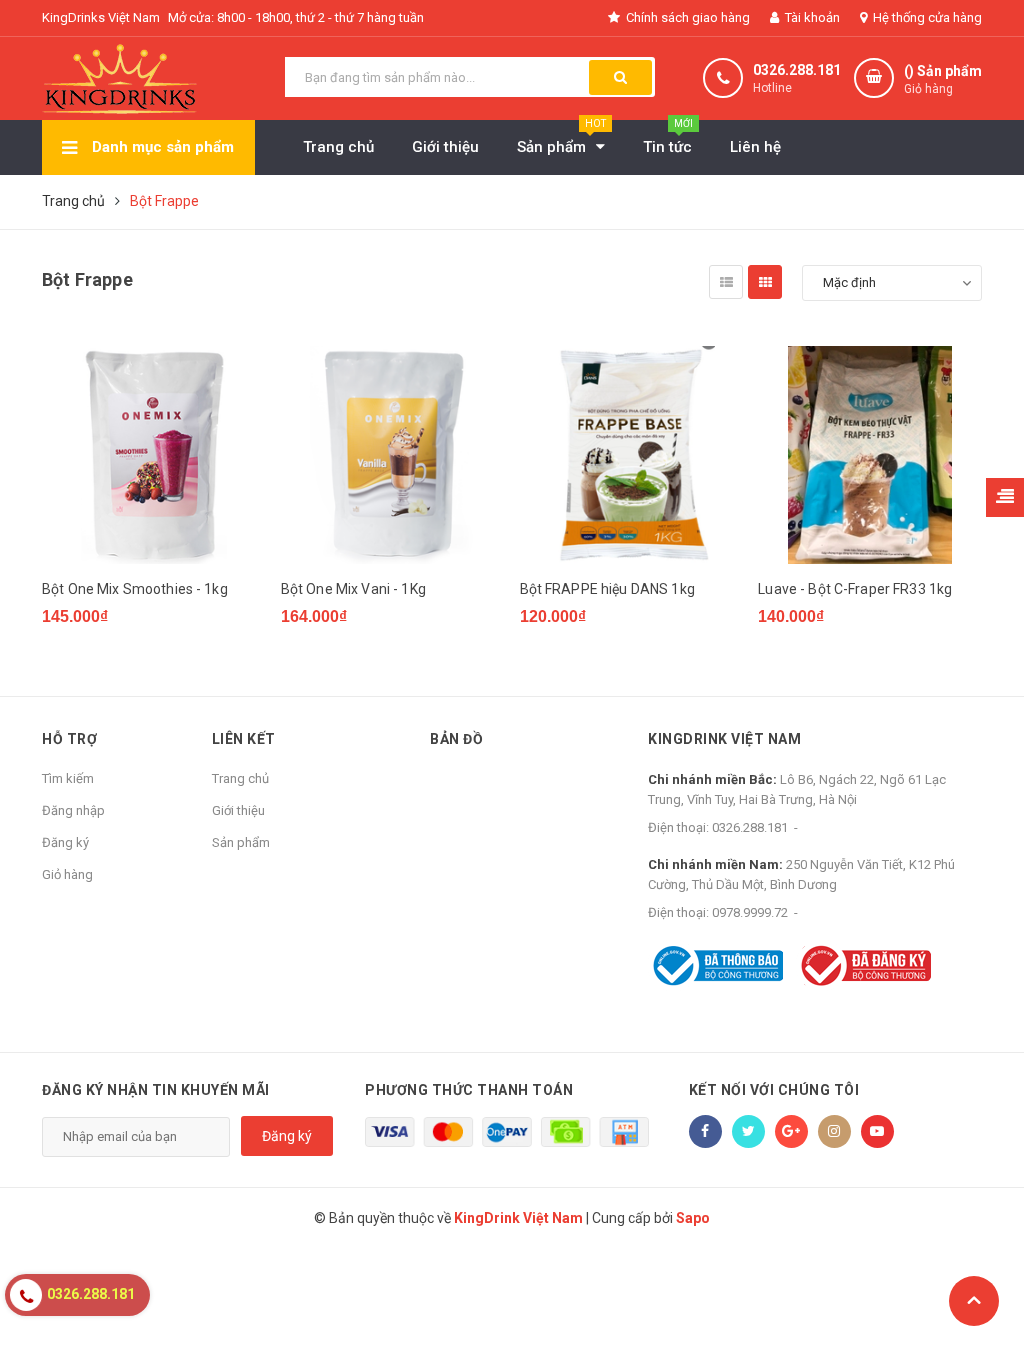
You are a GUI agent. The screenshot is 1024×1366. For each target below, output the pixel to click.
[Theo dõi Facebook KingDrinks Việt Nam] (705, 1131)
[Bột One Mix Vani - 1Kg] (393, 455)
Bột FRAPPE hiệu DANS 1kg (607, 589)
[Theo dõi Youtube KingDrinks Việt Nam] (877, 1131)
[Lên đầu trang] (974, 1301)
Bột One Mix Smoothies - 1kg (135, 589)
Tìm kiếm (68, 778)
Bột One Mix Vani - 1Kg (353, 589)
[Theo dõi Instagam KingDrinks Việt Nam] (834, 1131)
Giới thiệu (238, 810)
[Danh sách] (726, 282)
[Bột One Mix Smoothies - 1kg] (154, 455)
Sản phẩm (241, 842)
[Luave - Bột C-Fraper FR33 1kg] (870, 455)
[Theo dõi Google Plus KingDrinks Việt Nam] (791, 1131)
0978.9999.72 (750, 912)
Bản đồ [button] (456, 739)
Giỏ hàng (67, 874)
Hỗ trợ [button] (69, 739)
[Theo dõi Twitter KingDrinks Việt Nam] (748, 1131)
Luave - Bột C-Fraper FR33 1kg (855, 589)
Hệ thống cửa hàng (926, 17)
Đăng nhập (73, 810)
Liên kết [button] (244, 739)
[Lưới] (765, 282)
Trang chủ (240, 778)
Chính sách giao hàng (686, 17)
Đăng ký (65, 842)
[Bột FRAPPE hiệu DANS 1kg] (632, 455)
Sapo (693, 1218)
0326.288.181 (797, 70)
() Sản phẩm (943, 79)
